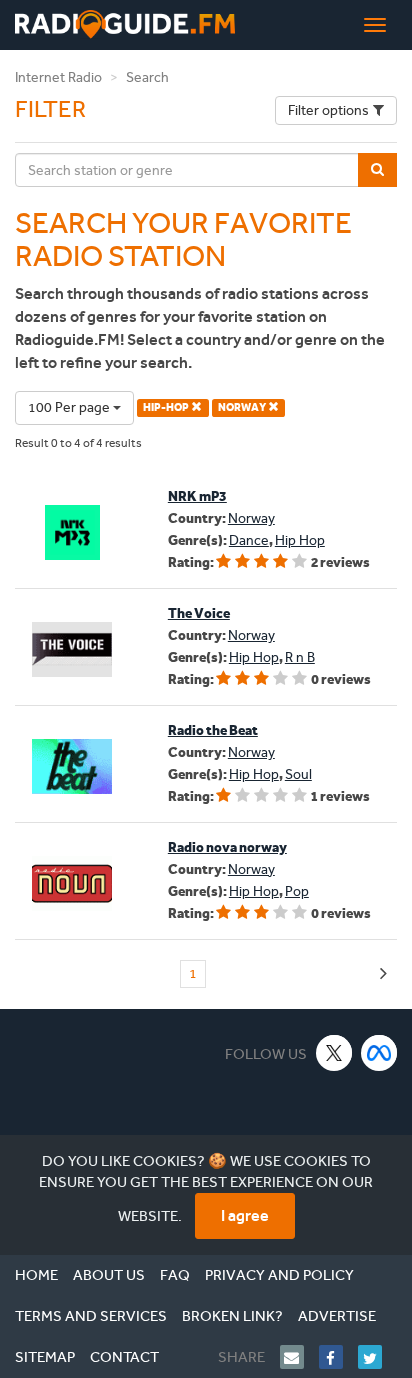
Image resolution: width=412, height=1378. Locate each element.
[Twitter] (377, 1357)
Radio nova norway (227, 847)
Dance (249, 540)
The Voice (199, 613)
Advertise (337, 1316)
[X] (334, 1052)
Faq (175, 1275)
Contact (124, 1357)
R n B (300, 657)
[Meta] (379, 1052)
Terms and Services (91, 1316)
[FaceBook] (338, 1357)
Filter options (328, 110)
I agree (245, 1215)
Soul (298, 774)
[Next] (383, 974)
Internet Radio (58, 77)
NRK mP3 (197, 496)
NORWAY (243, 407)
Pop (297, 891)
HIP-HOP (167, 407)
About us (109, 1275)
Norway (251, 518)
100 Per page (70, 407)
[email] (299, 1357)
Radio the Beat (213, 730)
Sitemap (45, 1357)
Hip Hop (300, 540)
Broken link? (232, 1316)
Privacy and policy (279, 1275)
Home (36, 1275)
